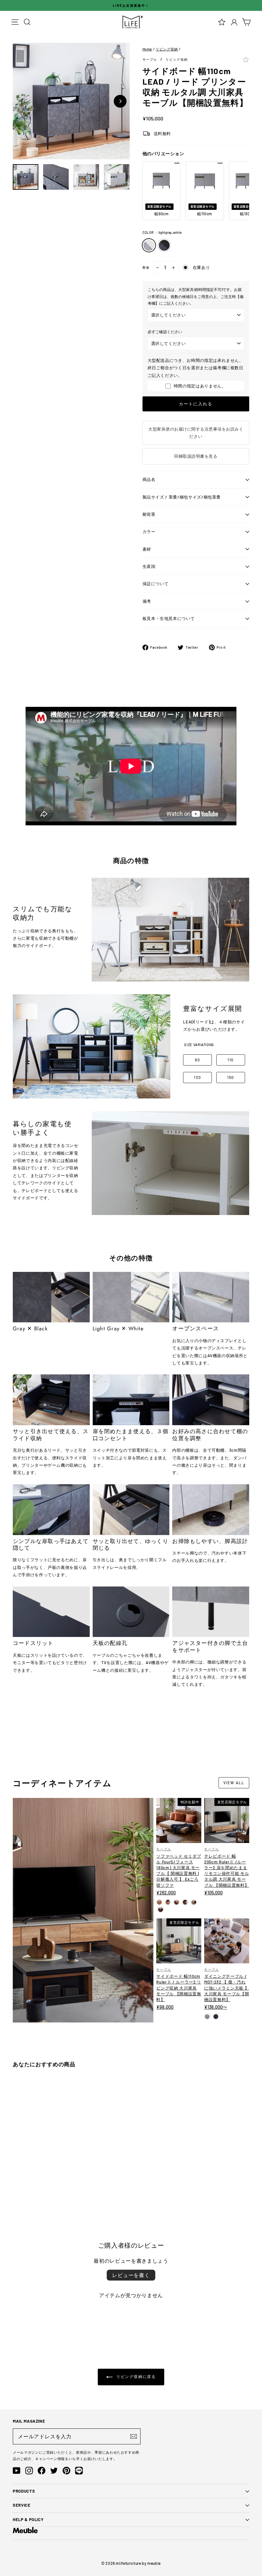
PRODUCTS (24, 2491)
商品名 (149, 479)
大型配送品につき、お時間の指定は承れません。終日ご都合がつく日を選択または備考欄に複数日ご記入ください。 (196, 368)
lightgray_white (149, 245)
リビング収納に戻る (135, 2376)
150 (231, 1077)
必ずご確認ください (165, 332)
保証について (156, 584)
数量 (146, 267)
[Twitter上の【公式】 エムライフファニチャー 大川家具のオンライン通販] (54, 2471)
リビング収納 (167, 49)
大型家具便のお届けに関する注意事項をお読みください (196, 433)
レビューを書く (131, 2275)
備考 (147, 601)
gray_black (164, 245)
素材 (147, 549)
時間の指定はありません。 (200, 386)
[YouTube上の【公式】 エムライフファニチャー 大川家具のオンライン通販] (17, 2471)
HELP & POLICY (28, 2519)
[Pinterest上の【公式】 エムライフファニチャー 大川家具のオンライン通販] (66, 2471)
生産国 (149, 566)
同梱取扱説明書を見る (196, 456)
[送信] (134, 2436)
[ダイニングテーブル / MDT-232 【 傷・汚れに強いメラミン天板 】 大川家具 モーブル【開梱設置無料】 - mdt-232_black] (216, 2017)
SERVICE (22, 2505)
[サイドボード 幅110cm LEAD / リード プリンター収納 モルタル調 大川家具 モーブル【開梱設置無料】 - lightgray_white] (16, 2182)
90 (198, 1060)
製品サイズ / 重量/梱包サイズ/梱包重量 (182, 497)
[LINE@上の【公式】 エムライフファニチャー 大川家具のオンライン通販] (79, 2471)
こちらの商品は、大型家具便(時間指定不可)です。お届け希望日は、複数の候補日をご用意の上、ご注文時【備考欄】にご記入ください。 (196, 296)
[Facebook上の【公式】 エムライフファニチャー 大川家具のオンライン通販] (42, 2471)
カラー (149, 531)
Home (147, 49)
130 (197, 1077)
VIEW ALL (234, 1783)
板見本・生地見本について (169, 618)
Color (162, 233)
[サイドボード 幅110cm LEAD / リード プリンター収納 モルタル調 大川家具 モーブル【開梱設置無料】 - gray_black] (24, 2182)
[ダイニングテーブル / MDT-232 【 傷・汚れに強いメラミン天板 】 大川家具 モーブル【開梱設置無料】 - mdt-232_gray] (207, 2017)
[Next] (120, 101)
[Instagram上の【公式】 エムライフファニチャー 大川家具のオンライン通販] (29, 2471)
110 (231, 1060)
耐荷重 (149, 514)
